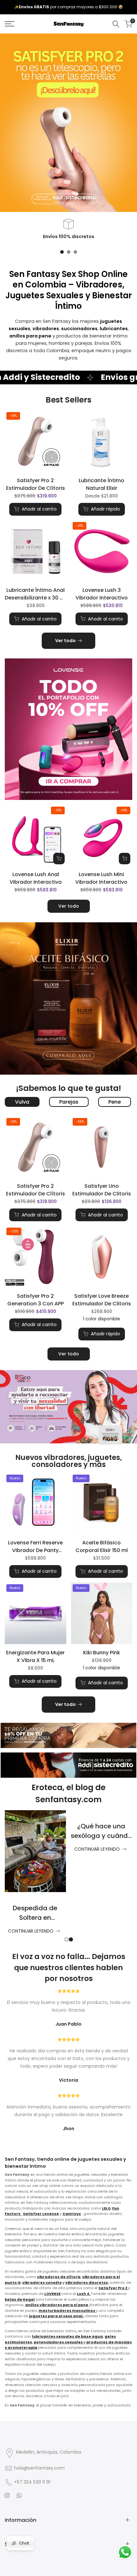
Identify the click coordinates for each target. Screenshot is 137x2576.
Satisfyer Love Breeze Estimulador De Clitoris (102, 1300)
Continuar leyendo (30, 1849)
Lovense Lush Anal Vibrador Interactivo (36, 878)
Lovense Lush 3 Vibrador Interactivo (102, 594)
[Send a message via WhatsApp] (125, 2552)
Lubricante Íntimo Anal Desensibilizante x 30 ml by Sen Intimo (35, 594)
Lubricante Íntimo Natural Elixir (101, 484)
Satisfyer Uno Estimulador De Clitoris (102, 1190)
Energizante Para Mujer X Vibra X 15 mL (35, 1656)
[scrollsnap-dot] (62, 252)
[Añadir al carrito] (59, 859)
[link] (68, 729)
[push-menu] (10, 24)
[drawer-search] (116, 24)
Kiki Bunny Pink (102, 1653)
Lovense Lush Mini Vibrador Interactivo (101, 878)
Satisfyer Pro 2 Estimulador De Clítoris (36, 484)
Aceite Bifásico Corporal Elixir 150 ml (102, 1546)
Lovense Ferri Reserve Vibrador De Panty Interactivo (35, 1547)
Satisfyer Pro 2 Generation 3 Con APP (36, 1300)
